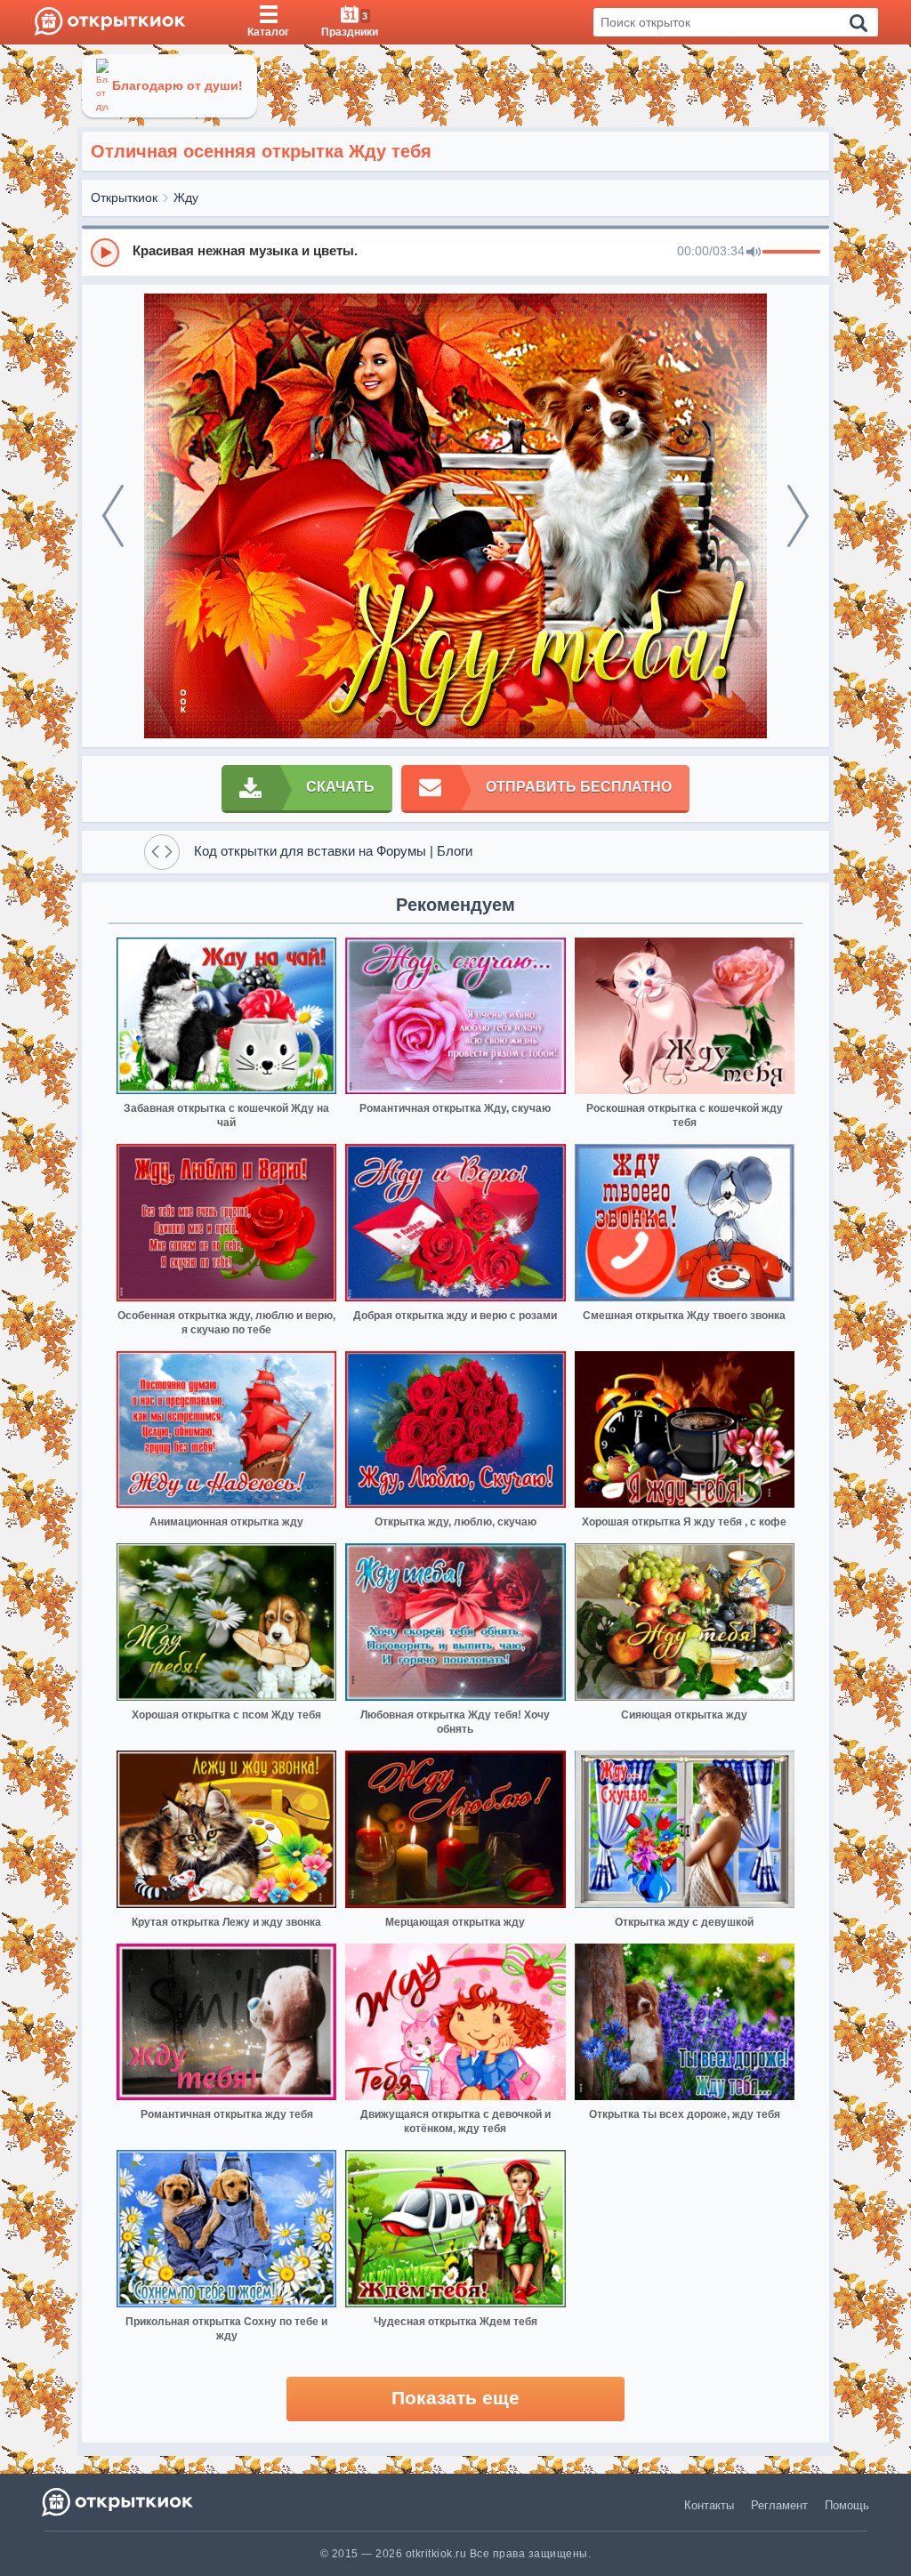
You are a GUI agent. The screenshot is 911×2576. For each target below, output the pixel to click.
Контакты (709, 2505)
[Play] (105, 253)
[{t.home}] (119, 2502)
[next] (798, 516)
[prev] (113, 516)
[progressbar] (791, 253)
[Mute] (754, 253)
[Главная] (110, 22)
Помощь (847, 2505)
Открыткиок (124, 197)
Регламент (779, 2505)
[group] (455, 252)
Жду (186, 197)
